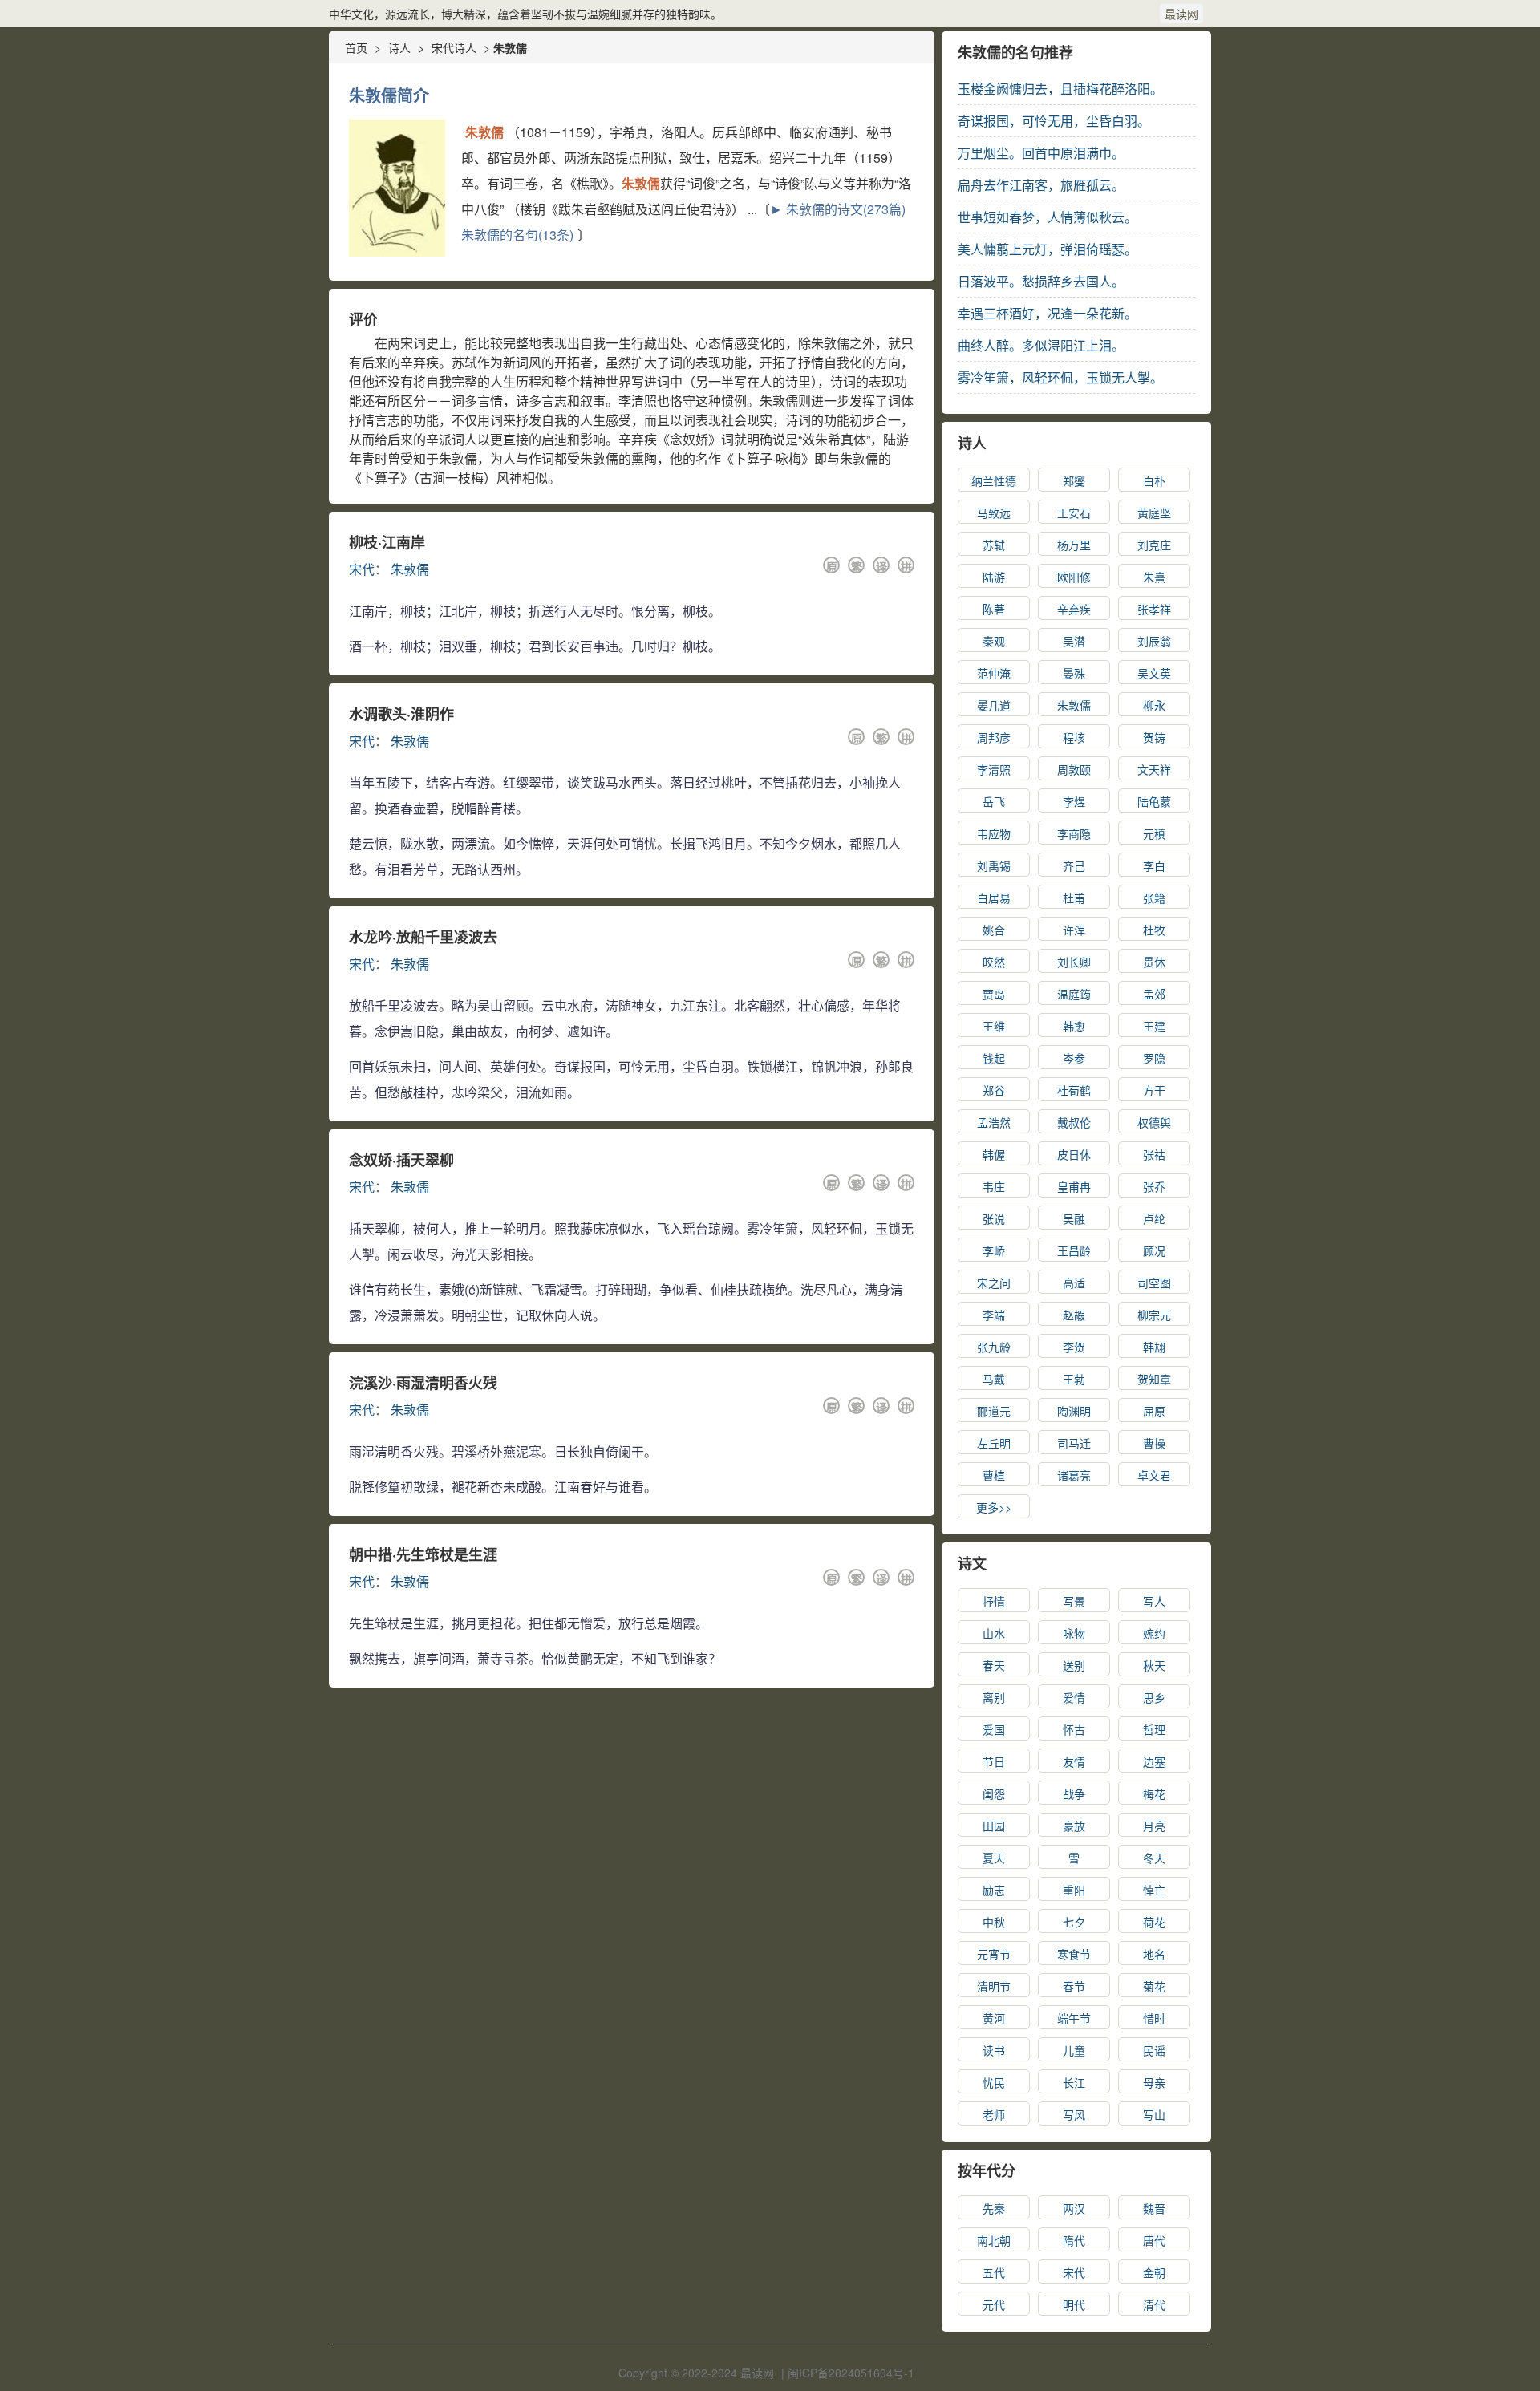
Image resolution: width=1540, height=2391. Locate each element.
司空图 (1154, 1283)
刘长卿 (1074, 962)
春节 (1074, 1986)
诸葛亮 (1074, 1475)
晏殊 (1074, 673)
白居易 (994, 898)
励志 (994, 1890)
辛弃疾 (1074, 609)
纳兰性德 (994, 480)
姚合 (994, 930)
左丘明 (994, 1443)
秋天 (1154, 1665)
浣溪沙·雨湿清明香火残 (423, 1383)
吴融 (1074, 1218)
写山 (1154, 2114)
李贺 (1074, 1347)
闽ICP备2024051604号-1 (851, 2373)
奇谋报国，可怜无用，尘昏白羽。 (1054, 121)
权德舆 (1154, 1122)
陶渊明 (1074, 1411)
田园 (994, 1826)
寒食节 (1074, 1954)
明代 (1074, 2304)
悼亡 (1154, 1890)
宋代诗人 (454, 47)
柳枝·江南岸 (387, 542)
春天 (994, 1665)
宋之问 (994, 1283)
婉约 (1154, 1633)
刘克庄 (1154, 545)
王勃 (1074, 1379)
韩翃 (1154, 1347)
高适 (1074, 1283)
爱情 (1074, 1697)
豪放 (1074, 1826)
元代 (994, 2304)
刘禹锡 (994, 865)
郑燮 (1074, 480)
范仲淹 (994, 673)
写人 (1154, 1601)
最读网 (1181, 14)
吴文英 (1154, 673)
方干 (1154, 1090)
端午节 (1074, 2018)
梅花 (1154, 1793)
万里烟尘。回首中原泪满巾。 (1041, 153)
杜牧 (1154, 930)
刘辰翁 (1154, 641)
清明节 (994, 1986)
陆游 (994, 577)
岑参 (1074, 1058)
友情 (1074, 1761)
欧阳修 (1074, 577)
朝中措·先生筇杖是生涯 (423, 1554)
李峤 (994, 1250)
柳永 (1154, 705)
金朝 (1154, 2272)
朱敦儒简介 (389, 95)
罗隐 (1154, 1058)
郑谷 (994, 1090)
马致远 (994, 513)
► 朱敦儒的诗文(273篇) (838, 209)
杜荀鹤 (1074, 1090)
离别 (994, 1697)
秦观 (994, 641)
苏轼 (994, 545)
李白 (1154, 865)
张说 (994, 1218)
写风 (1074, 2114)
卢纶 (1154, 1218)
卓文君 (1154, 1475)
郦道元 (994, 1411)
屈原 (1154, 1411)
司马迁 (1074, 1443)
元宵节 (994, 1954)
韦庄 (994, 1186)
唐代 (1154, 2240)
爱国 (994, 1729)
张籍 (1154, 898)
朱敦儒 (410, 569)
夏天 (994, 1858)
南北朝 (994, 2240)
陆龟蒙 (1154, 801)
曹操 (1154, 1443)
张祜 (1154, 1154)
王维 (994, 1026)
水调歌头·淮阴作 (401, 714)
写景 (1074, 1601)
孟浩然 (994, 1122)
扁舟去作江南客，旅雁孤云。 (1041, 185)
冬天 (1154, 1858)
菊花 (1154, 1986)
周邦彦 (994, 737)
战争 (1074, 1793)
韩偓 (994, 1154)
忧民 (994, 2082)
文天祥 (1154, 769)
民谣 (1154, 2050)
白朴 (1154, 480)
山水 (994, 1633)
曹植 (994, 1475)
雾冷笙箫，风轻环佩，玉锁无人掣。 (1060, 377)
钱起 (994, 1058)
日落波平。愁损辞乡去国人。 (1041, 281)
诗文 (972, 1563)
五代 (994, 2272)
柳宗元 (1154, 1315)
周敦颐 (1074, 769)
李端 (994, 1315)
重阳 (1074, 1890)
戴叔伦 (1074, 1122)
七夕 (1074, 1922)
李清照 (994, 769)
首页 (356, 47)
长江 (1074, 2082)
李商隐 (1074, 833)
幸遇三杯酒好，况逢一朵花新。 (1048, 313)
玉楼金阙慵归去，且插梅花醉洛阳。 (1060, 89)
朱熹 (1154, 577)
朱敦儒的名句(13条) (517, 235)
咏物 (1074, 1633)
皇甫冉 (1074, 1186)
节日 (994, 1761)
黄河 (994, 2018)
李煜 (1074, 801)
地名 (1154, 1954)
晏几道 (994, 705)
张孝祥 (1154, 609)
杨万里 (1074, 545)
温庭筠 (1074, 994)
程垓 (1074, 737)
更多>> (994, 1507)
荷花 (1154, 1922)
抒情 (994, 1601)
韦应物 (994, 833)
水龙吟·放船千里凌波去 (423, 937)
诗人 (399, 47)
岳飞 (994, 801)
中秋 (994, 1922)
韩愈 (1074, 1026)
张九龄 (994, 1347)
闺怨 (994, 1793)
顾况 (1154, 1250)
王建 (1154, 1026)
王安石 (1074, 513)
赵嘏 (1074, 1315)
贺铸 (1154, 737)
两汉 (1074, 2208)
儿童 (1074, 2050)
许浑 (1074, 930)
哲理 (1154, 1729)
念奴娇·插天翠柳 (401, 1160)
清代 (1154, 2304)
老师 (994, 2114)
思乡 (1154, 1697)
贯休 (1154, 962)
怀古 (1074, 1729)
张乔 (1154, 1186)
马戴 (994, 1379)
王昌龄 (1074, 1250)
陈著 (994, 609)
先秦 (994, 2208)
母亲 (1154, 2082)
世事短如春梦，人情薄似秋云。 (1048, 217)
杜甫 (1074, 898)
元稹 (1154, 833)
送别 (1074, 1665)
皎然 (994, 962)
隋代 (1074, 2240)
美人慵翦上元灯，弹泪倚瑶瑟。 (1048, 249)
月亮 (1154, 1826)
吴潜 (1074, 641)
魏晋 (1154, 2208)
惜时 (1154, 2018)
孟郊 (1154, 994)
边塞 (1154, 1761)
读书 (994, 2050)
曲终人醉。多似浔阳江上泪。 (1041, 345)
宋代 (362, 569)
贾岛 (994, 994)
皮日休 (1074, 1154)
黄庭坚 (1154, 513)
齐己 (1074, 865)
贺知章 (1154, 1379)
